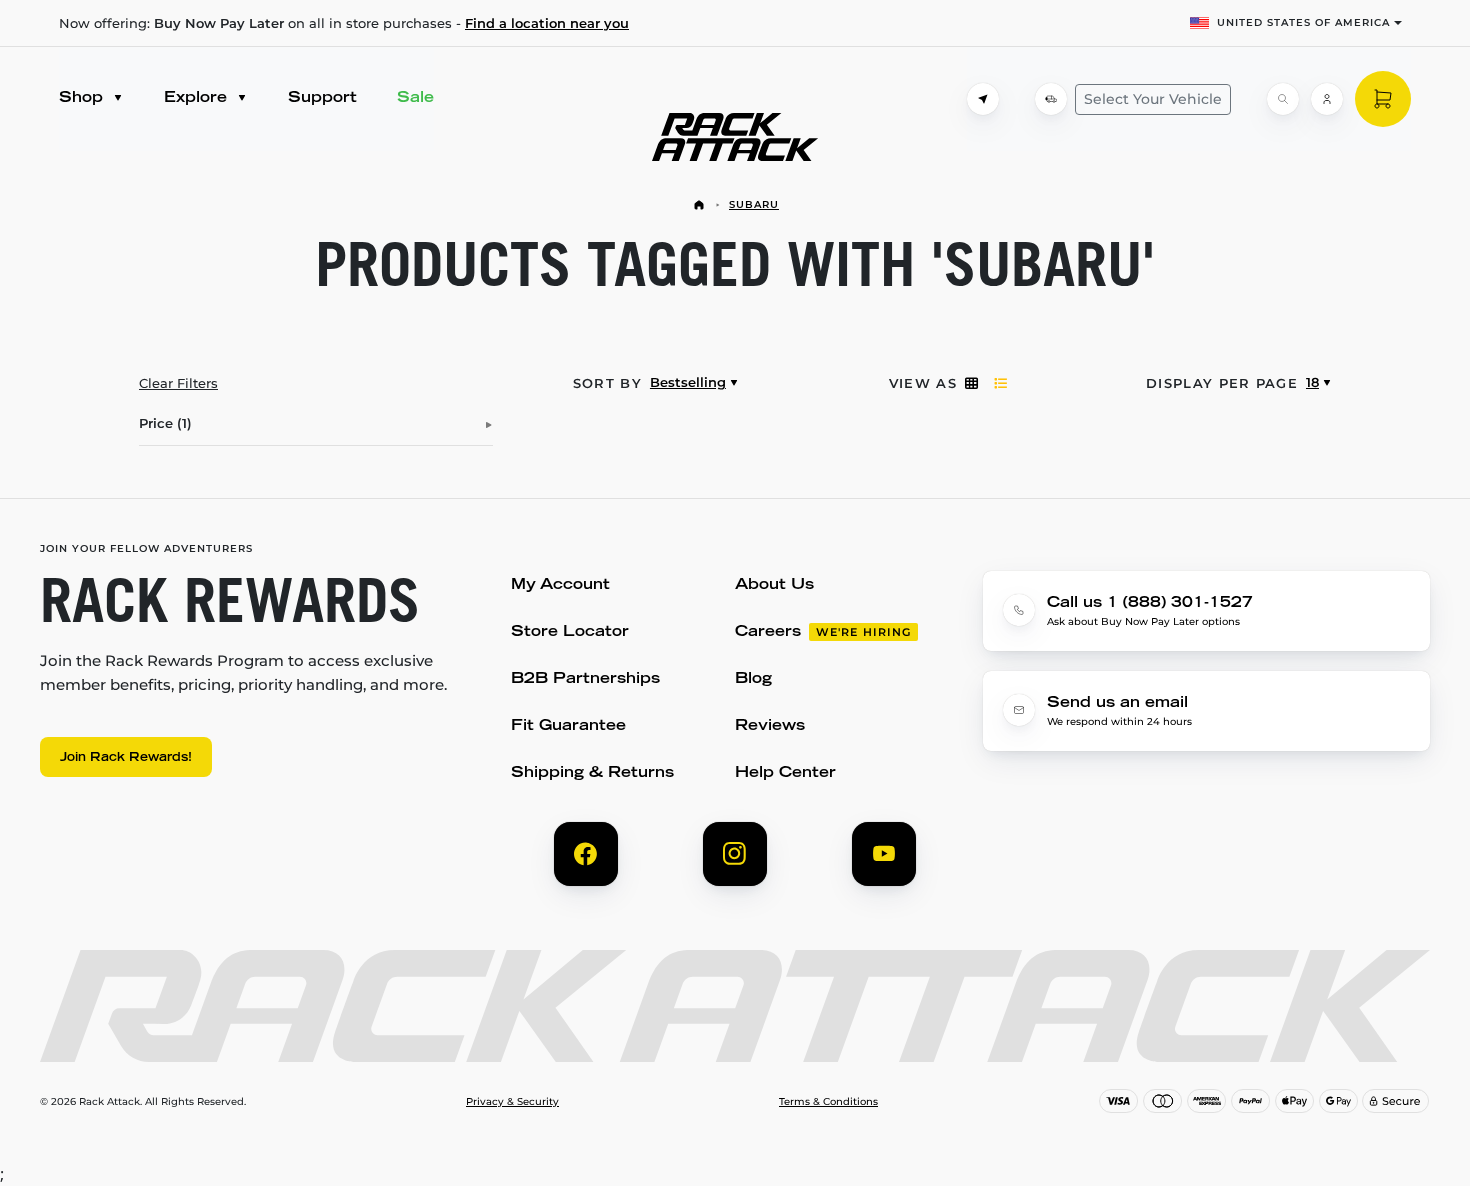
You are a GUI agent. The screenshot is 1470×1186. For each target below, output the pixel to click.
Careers (768, 632)
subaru (754, 204)
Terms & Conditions (828, 1102)
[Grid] (971, 383)
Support (322, 98)
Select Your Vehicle (1153, 99)
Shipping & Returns (592, 773)
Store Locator (570, 632)
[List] (1000, 383)
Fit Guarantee (568, 726)
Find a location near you (547, 23)
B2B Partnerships (585, 679)
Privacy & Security (512, 1102)
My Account (560, 585)
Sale (415, 98)
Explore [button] (198, 98)
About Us (774, 585)
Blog (753, 679)
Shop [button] (83, 98)
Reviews (770, 726)
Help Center (785, 773)
